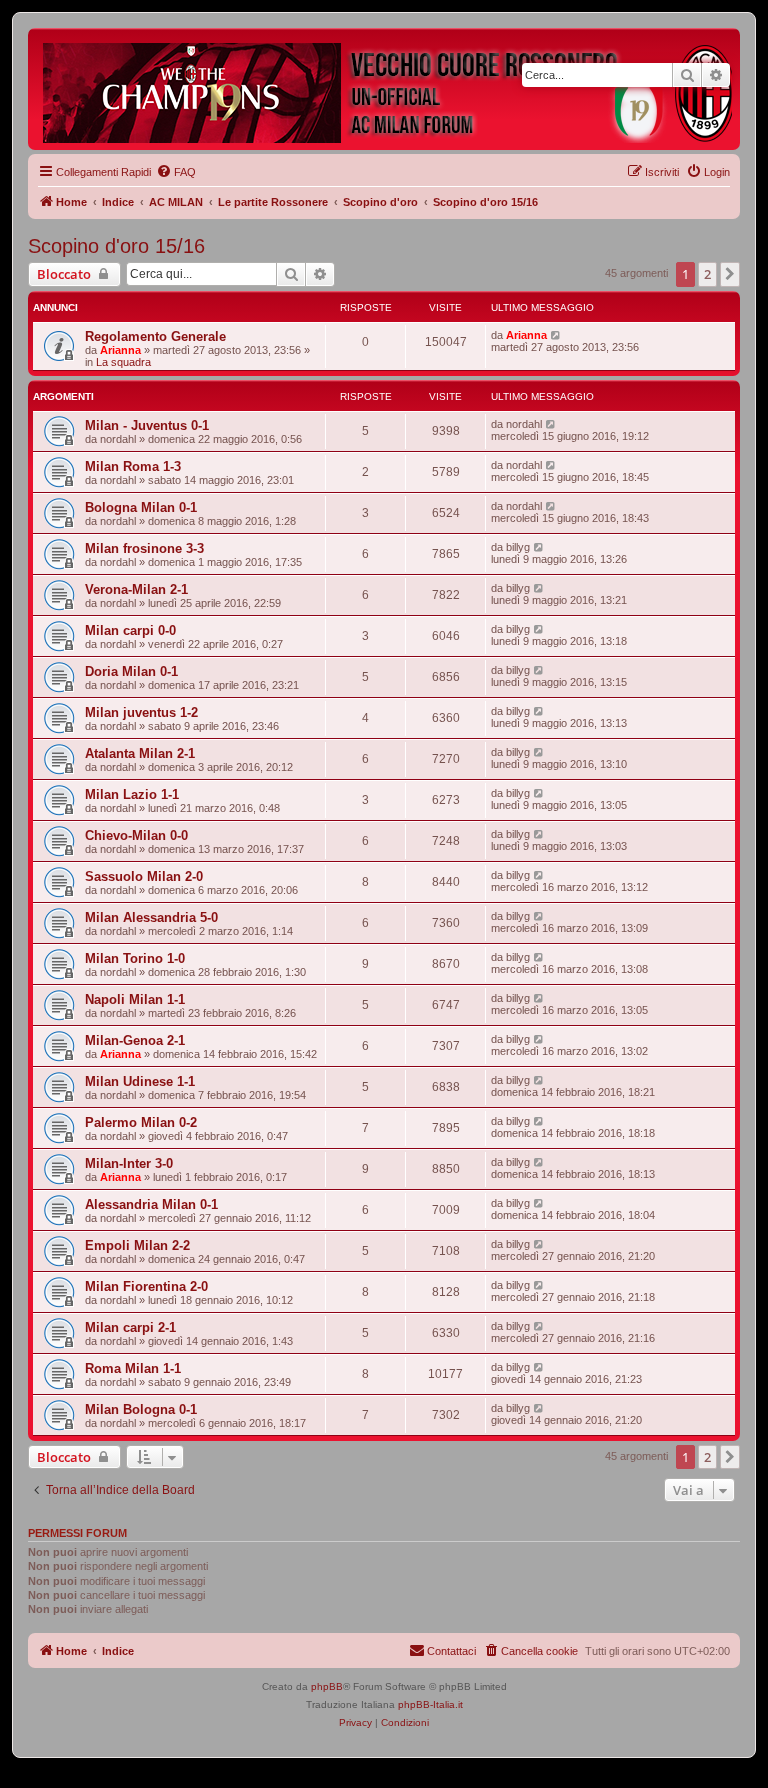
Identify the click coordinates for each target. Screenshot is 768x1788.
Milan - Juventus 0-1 (147, 425)
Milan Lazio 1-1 (132, 794)
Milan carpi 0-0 (130, 630)
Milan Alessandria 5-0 (151, 917)
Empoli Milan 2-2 (137, 1245)
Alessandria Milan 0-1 (151, 1204)
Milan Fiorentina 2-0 (146, 1286)
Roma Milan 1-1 (133, 1368)
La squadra (123, 362)
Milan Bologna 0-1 (141, 1409)
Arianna (120, 350)
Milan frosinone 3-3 (144, 548)
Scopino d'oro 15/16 (116, 246)
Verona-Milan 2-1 (136, 589)
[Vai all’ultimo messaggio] (556, 335)
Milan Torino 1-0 (135, 958)
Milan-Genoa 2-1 (135, 1040)
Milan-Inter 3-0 (129, 1163)
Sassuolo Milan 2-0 (144, 876)
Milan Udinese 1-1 (140, 1081)
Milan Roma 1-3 (133, 466)
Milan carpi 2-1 (130, 1327)
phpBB (327, 1686)
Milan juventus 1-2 (141, 712)
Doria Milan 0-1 (131, 671)
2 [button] (707, 274)
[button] (730, 274)
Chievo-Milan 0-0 (136, 835)
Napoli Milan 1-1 (135, 999)
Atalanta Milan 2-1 (140, 753)
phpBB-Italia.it (430, 1704)
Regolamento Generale (155, 336)
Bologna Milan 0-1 (141, 507)
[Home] (389, 89)
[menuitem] (176, 172)
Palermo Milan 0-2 (141, 1122)
